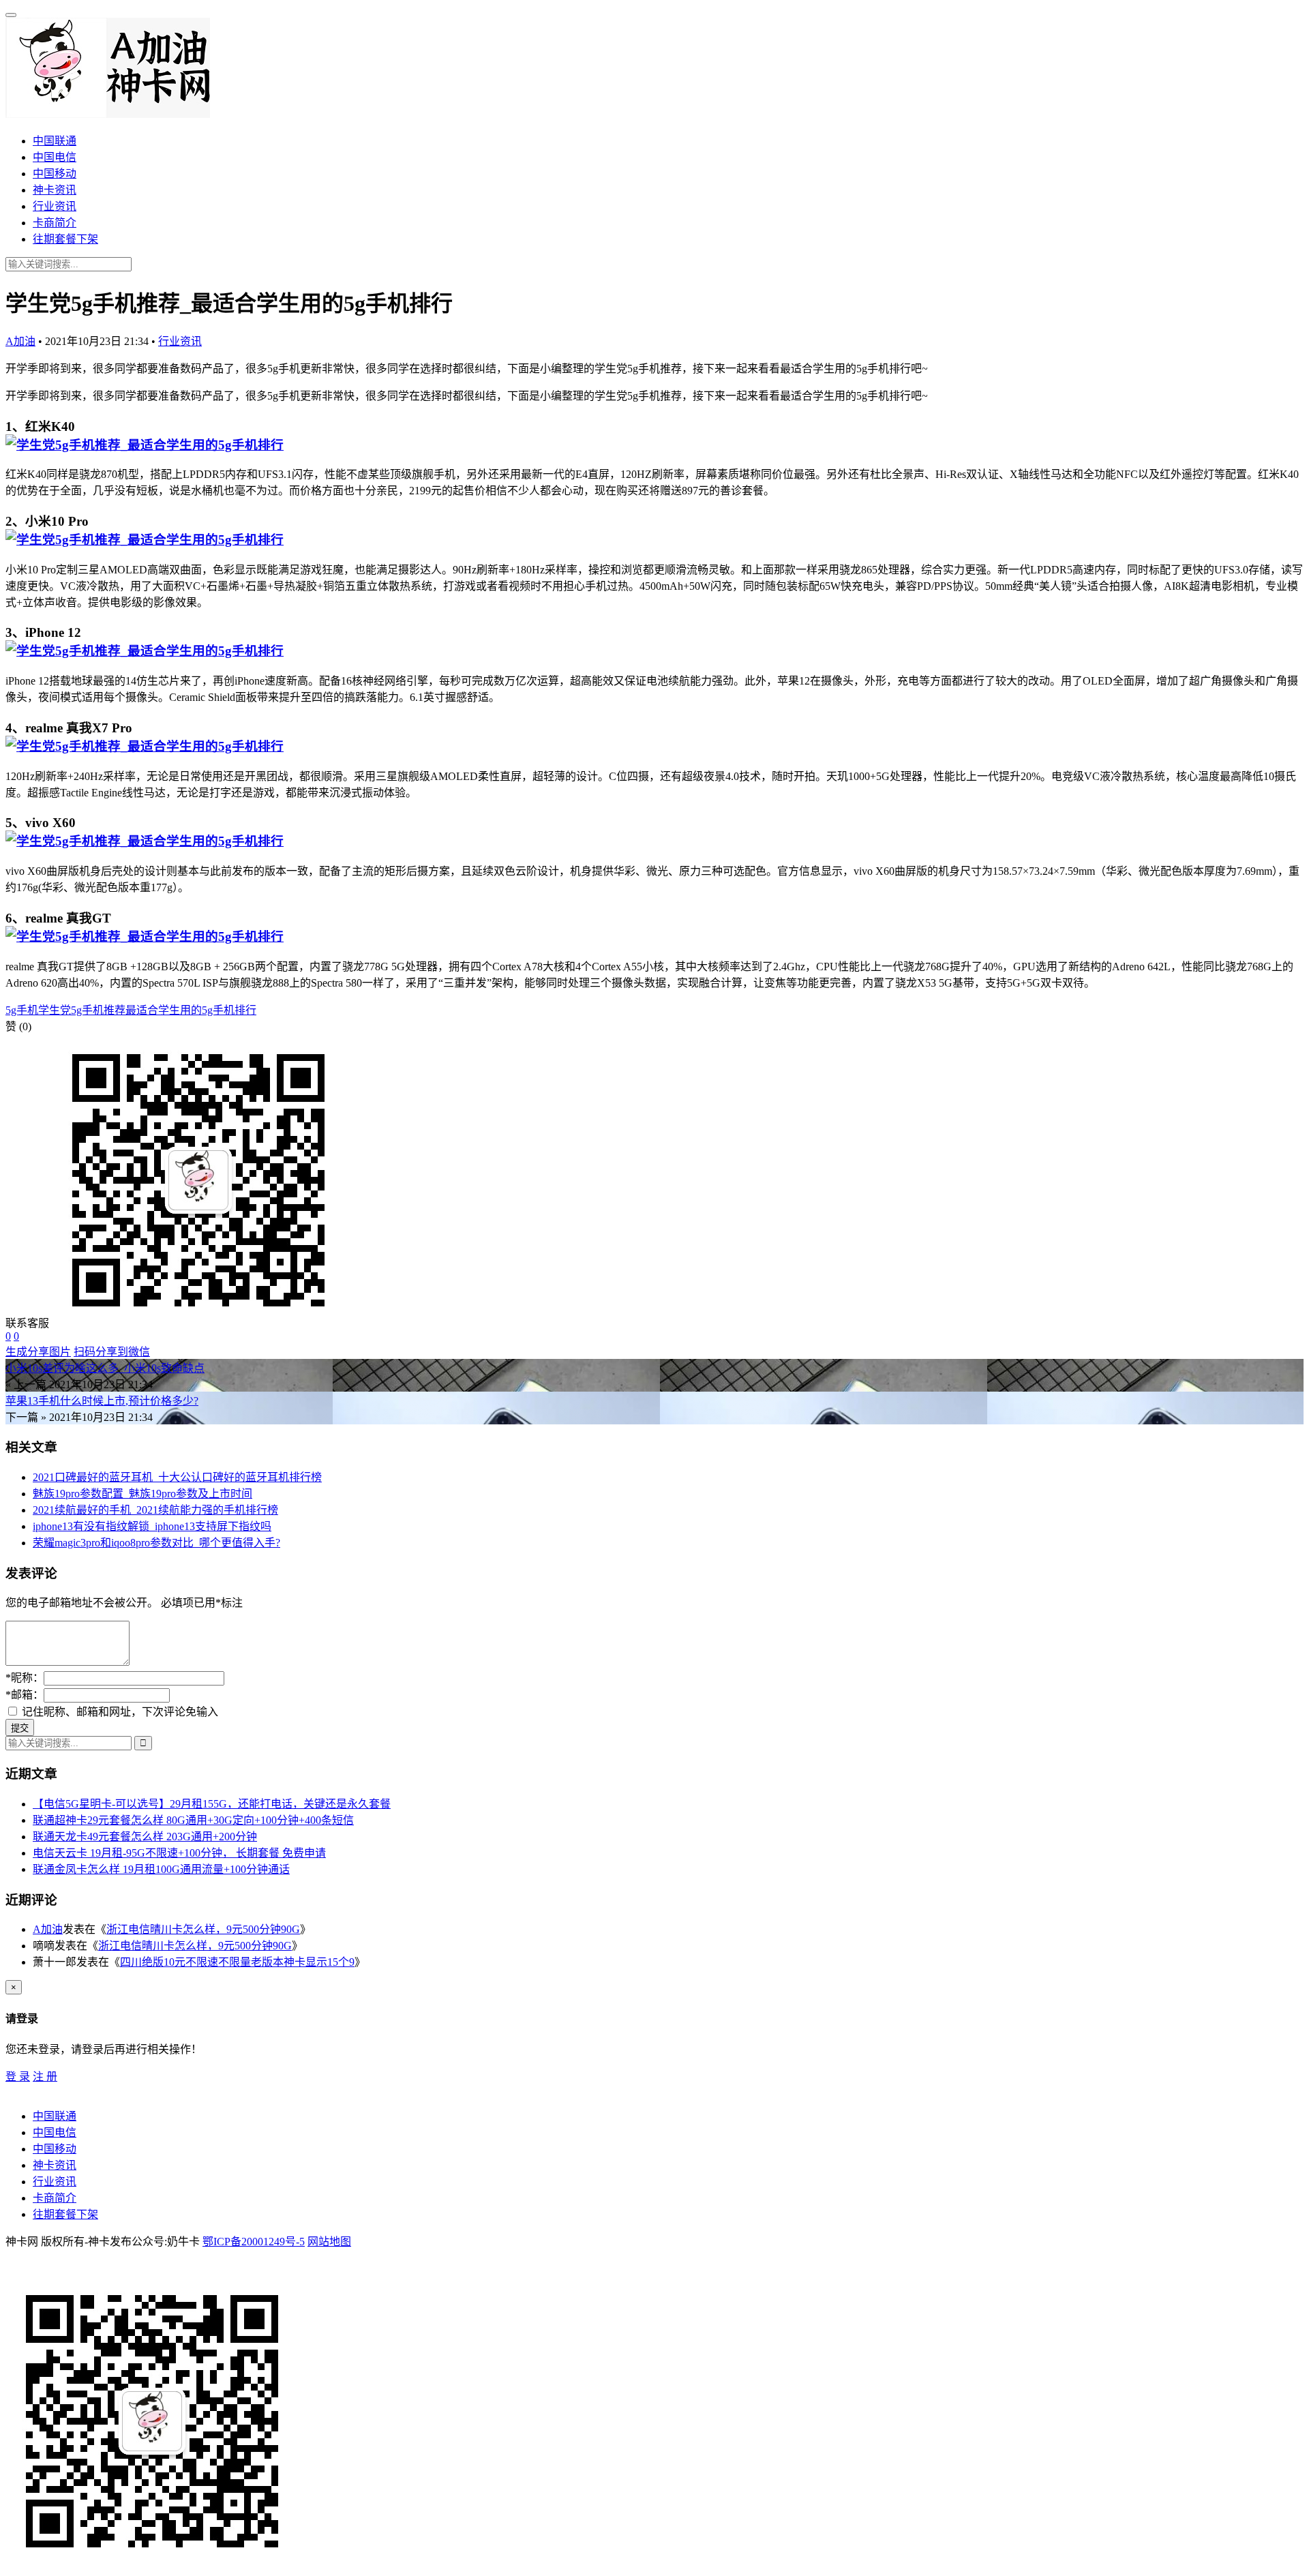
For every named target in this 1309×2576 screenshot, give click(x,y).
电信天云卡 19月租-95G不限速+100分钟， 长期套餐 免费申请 (179, 1853)
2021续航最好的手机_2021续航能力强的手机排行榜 (155, 1510)
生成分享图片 (38, 1352)
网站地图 (329, 2242)
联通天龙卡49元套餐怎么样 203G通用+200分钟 (145, 1837)
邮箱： (25, 1695)
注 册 (45, 2077)
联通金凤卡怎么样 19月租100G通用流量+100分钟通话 (161, 1869)
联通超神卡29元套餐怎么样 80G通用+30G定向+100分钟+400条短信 (193, 1820)
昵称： (25, 1678)
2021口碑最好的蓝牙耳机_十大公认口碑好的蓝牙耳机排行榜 (177, 1477)
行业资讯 (55, 206)
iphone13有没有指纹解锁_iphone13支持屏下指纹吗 (152, 1526)
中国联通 (55, 141)
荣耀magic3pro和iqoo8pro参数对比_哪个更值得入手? (156, 1543)
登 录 (18, 2077)
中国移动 (55, 174)
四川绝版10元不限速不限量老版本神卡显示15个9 (237, 1962)
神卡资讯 (55, 190)
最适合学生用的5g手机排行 (191, 1010)
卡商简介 (55, 223)
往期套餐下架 (65, 239)
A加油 (20, 341)
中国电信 (55, 157)
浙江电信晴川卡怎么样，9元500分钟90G (203, 1929)
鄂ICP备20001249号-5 (254, 2242)
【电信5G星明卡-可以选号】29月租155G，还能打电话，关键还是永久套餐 (212, 1804)
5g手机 (22, 1010)
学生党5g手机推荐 (82, 1010)
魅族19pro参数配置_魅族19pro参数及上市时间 (142, 1494)
